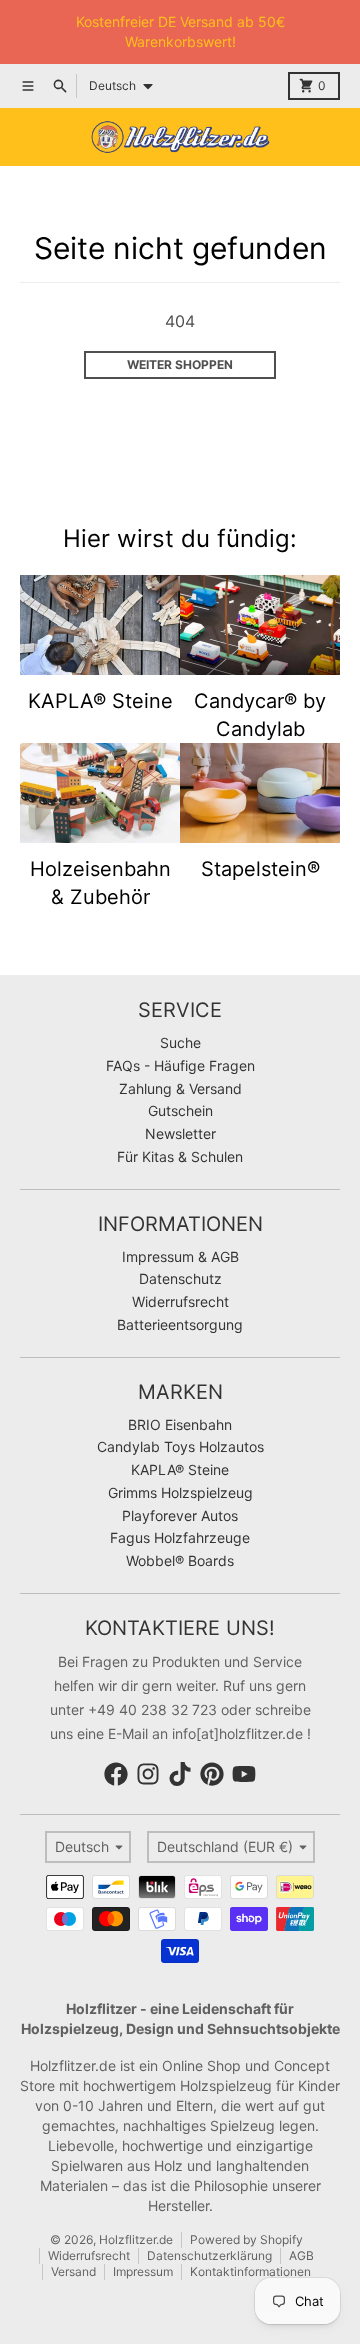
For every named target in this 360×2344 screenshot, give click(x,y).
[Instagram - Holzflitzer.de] (148, 1774)
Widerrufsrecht (89, 2255)
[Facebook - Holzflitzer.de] (116, 1774)
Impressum (143, 2271)
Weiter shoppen (180, 364)
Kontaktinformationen (250, 2271)
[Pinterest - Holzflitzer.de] (212, 1774)
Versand (73, 2271)
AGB (301, 2255)
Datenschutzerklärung (209, 2255)
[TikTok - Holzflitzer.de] (180, 1774)
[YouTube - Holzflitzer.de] (244, 1774)
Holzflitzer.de (136, 2239)
